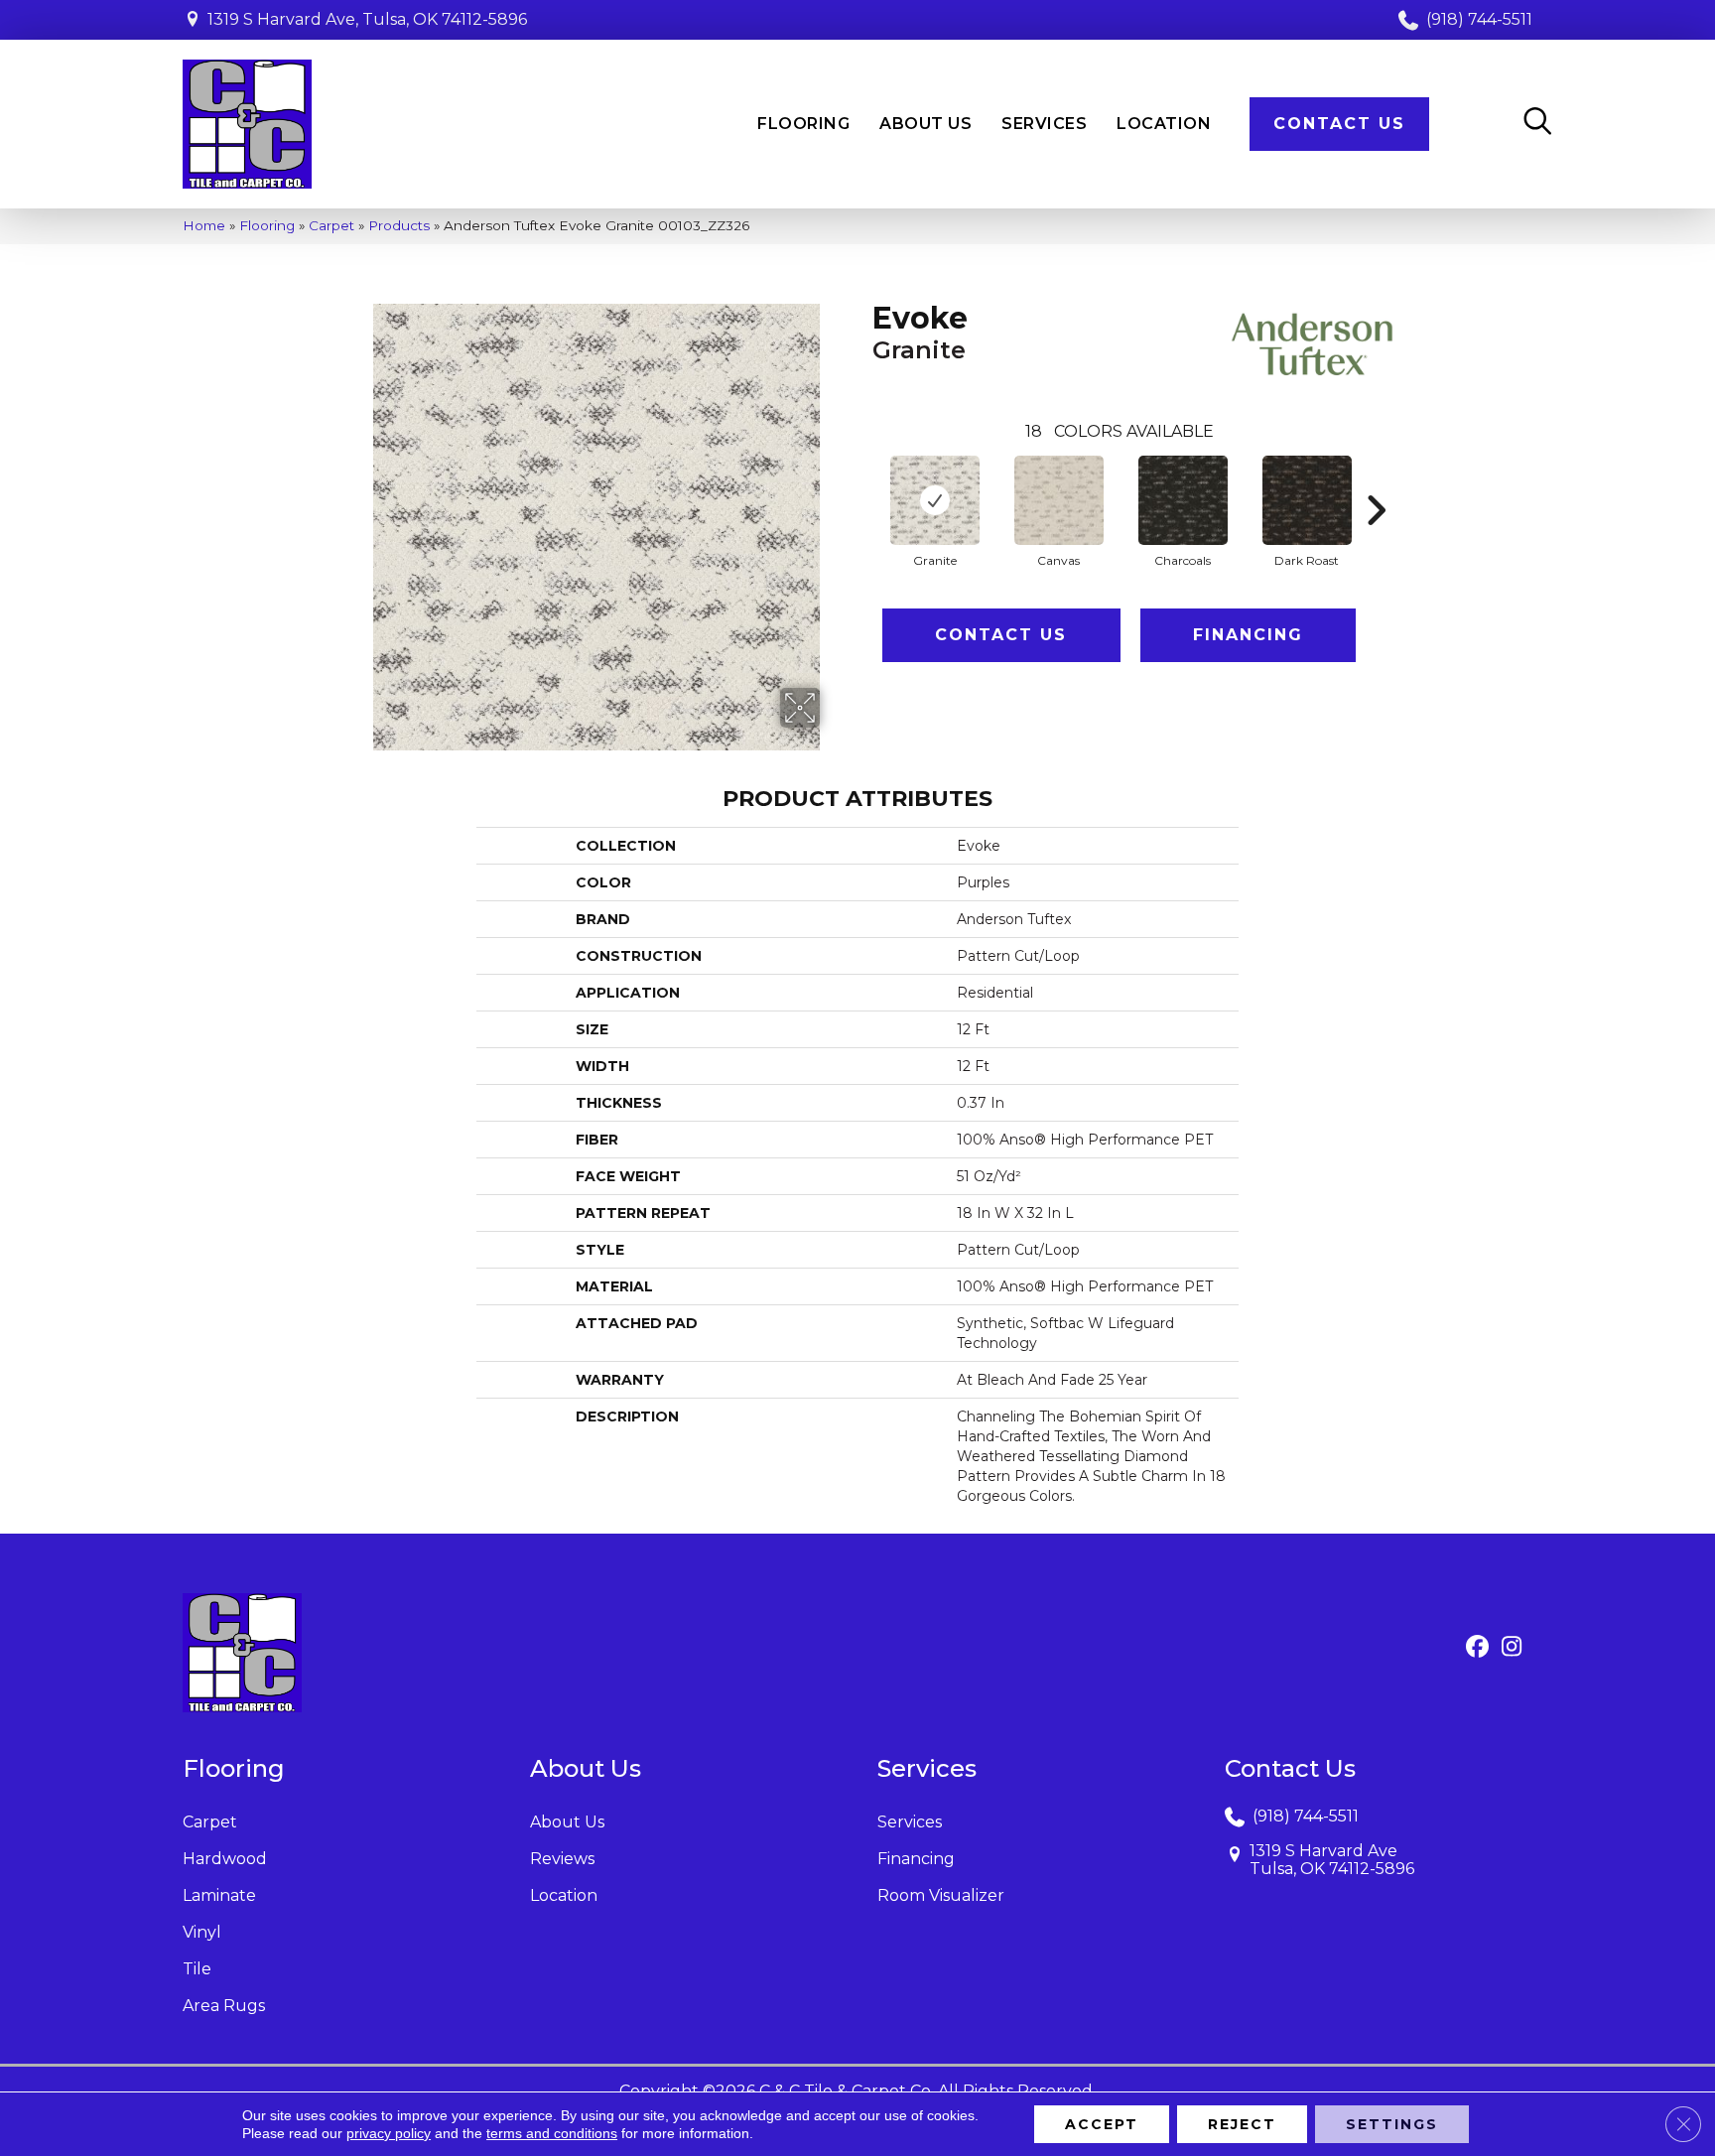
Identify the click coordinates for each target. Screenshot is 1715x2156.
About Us (567, 1822)
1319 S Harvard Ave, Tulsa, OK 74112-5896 (367, 19)
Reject (1242, 2124)
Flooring (267, 225)
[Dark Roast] (1307, 500)
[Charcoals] (1183, 500)
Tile (197, 1969)
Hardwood (225, 1859)
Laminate (219, 1895)
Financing (1248, 635)
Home (204, 225)
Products (399, 225)
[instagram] (1512, 1648)
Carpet (331, 225)
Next (1376, 480)
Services (910, 1822)
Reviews (562, 1859)
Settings (1392, 2124)
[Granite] (935, 500)
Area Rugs (224, 2006)
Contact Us (1001, 635)
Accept (1102, 2124)
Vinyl (202, 1932)
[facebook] (1477, 1648)
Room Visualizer (941, 1895)
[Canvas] (1059, 500)
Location (564, 1895)
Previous (862, 480)
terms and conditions (552, 2133)
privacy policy (389, 2133)
